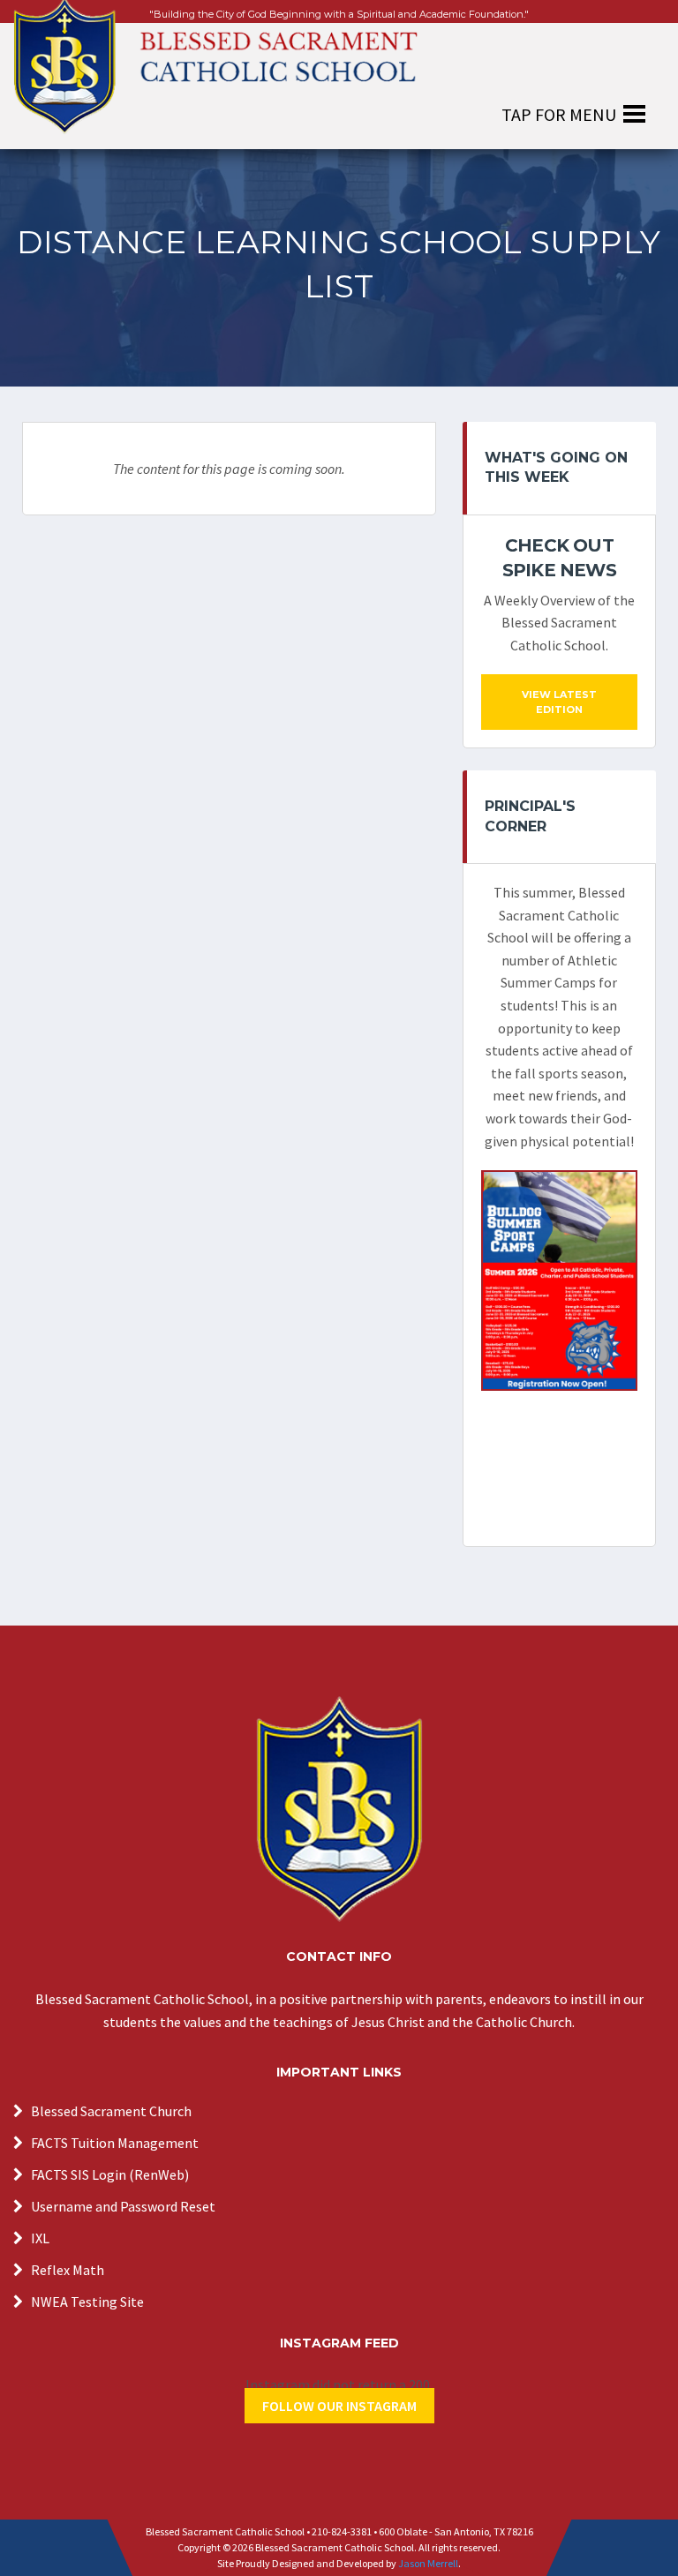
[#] (339, 1809)
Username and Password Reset (123, 2206)
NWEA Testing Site (87, 2302)
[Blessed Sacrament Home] (215, 56)
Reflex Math (68, 2270)
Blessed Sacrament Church (111, 2111)
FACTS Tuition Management (115, 2143)
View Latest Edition (559, 702)
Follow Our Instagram (339, 2406)
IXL (40, 2238)
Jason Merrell (428, 2563)
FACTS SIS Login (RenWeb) (110, 2174)
